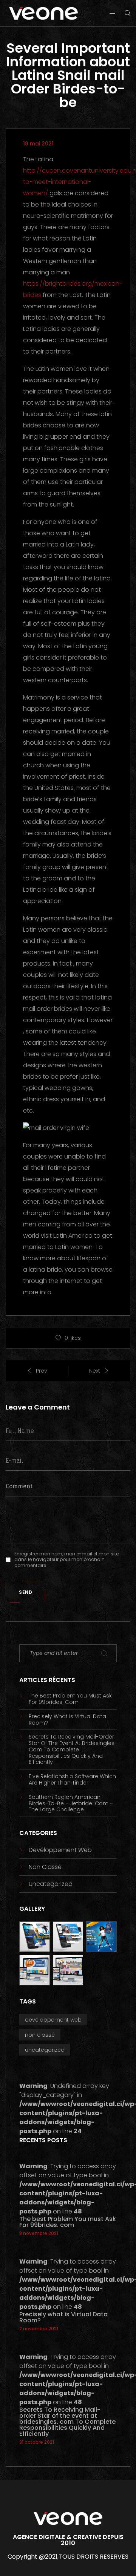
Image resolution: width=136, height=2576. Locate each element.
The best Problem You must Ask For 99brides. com (70, 1699)
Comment (19, 1486)
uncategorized (51, 1884)
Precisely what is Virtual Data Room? (67, 1720)
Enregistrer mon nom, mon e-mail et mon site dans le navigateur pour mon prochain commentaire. (66, 1560)
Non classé (45, 1867)
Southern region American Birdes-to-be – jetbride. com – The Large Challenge (71, 1803)
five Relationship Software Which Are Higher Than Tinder (72, 1780)
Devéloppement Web (60, 1850)
